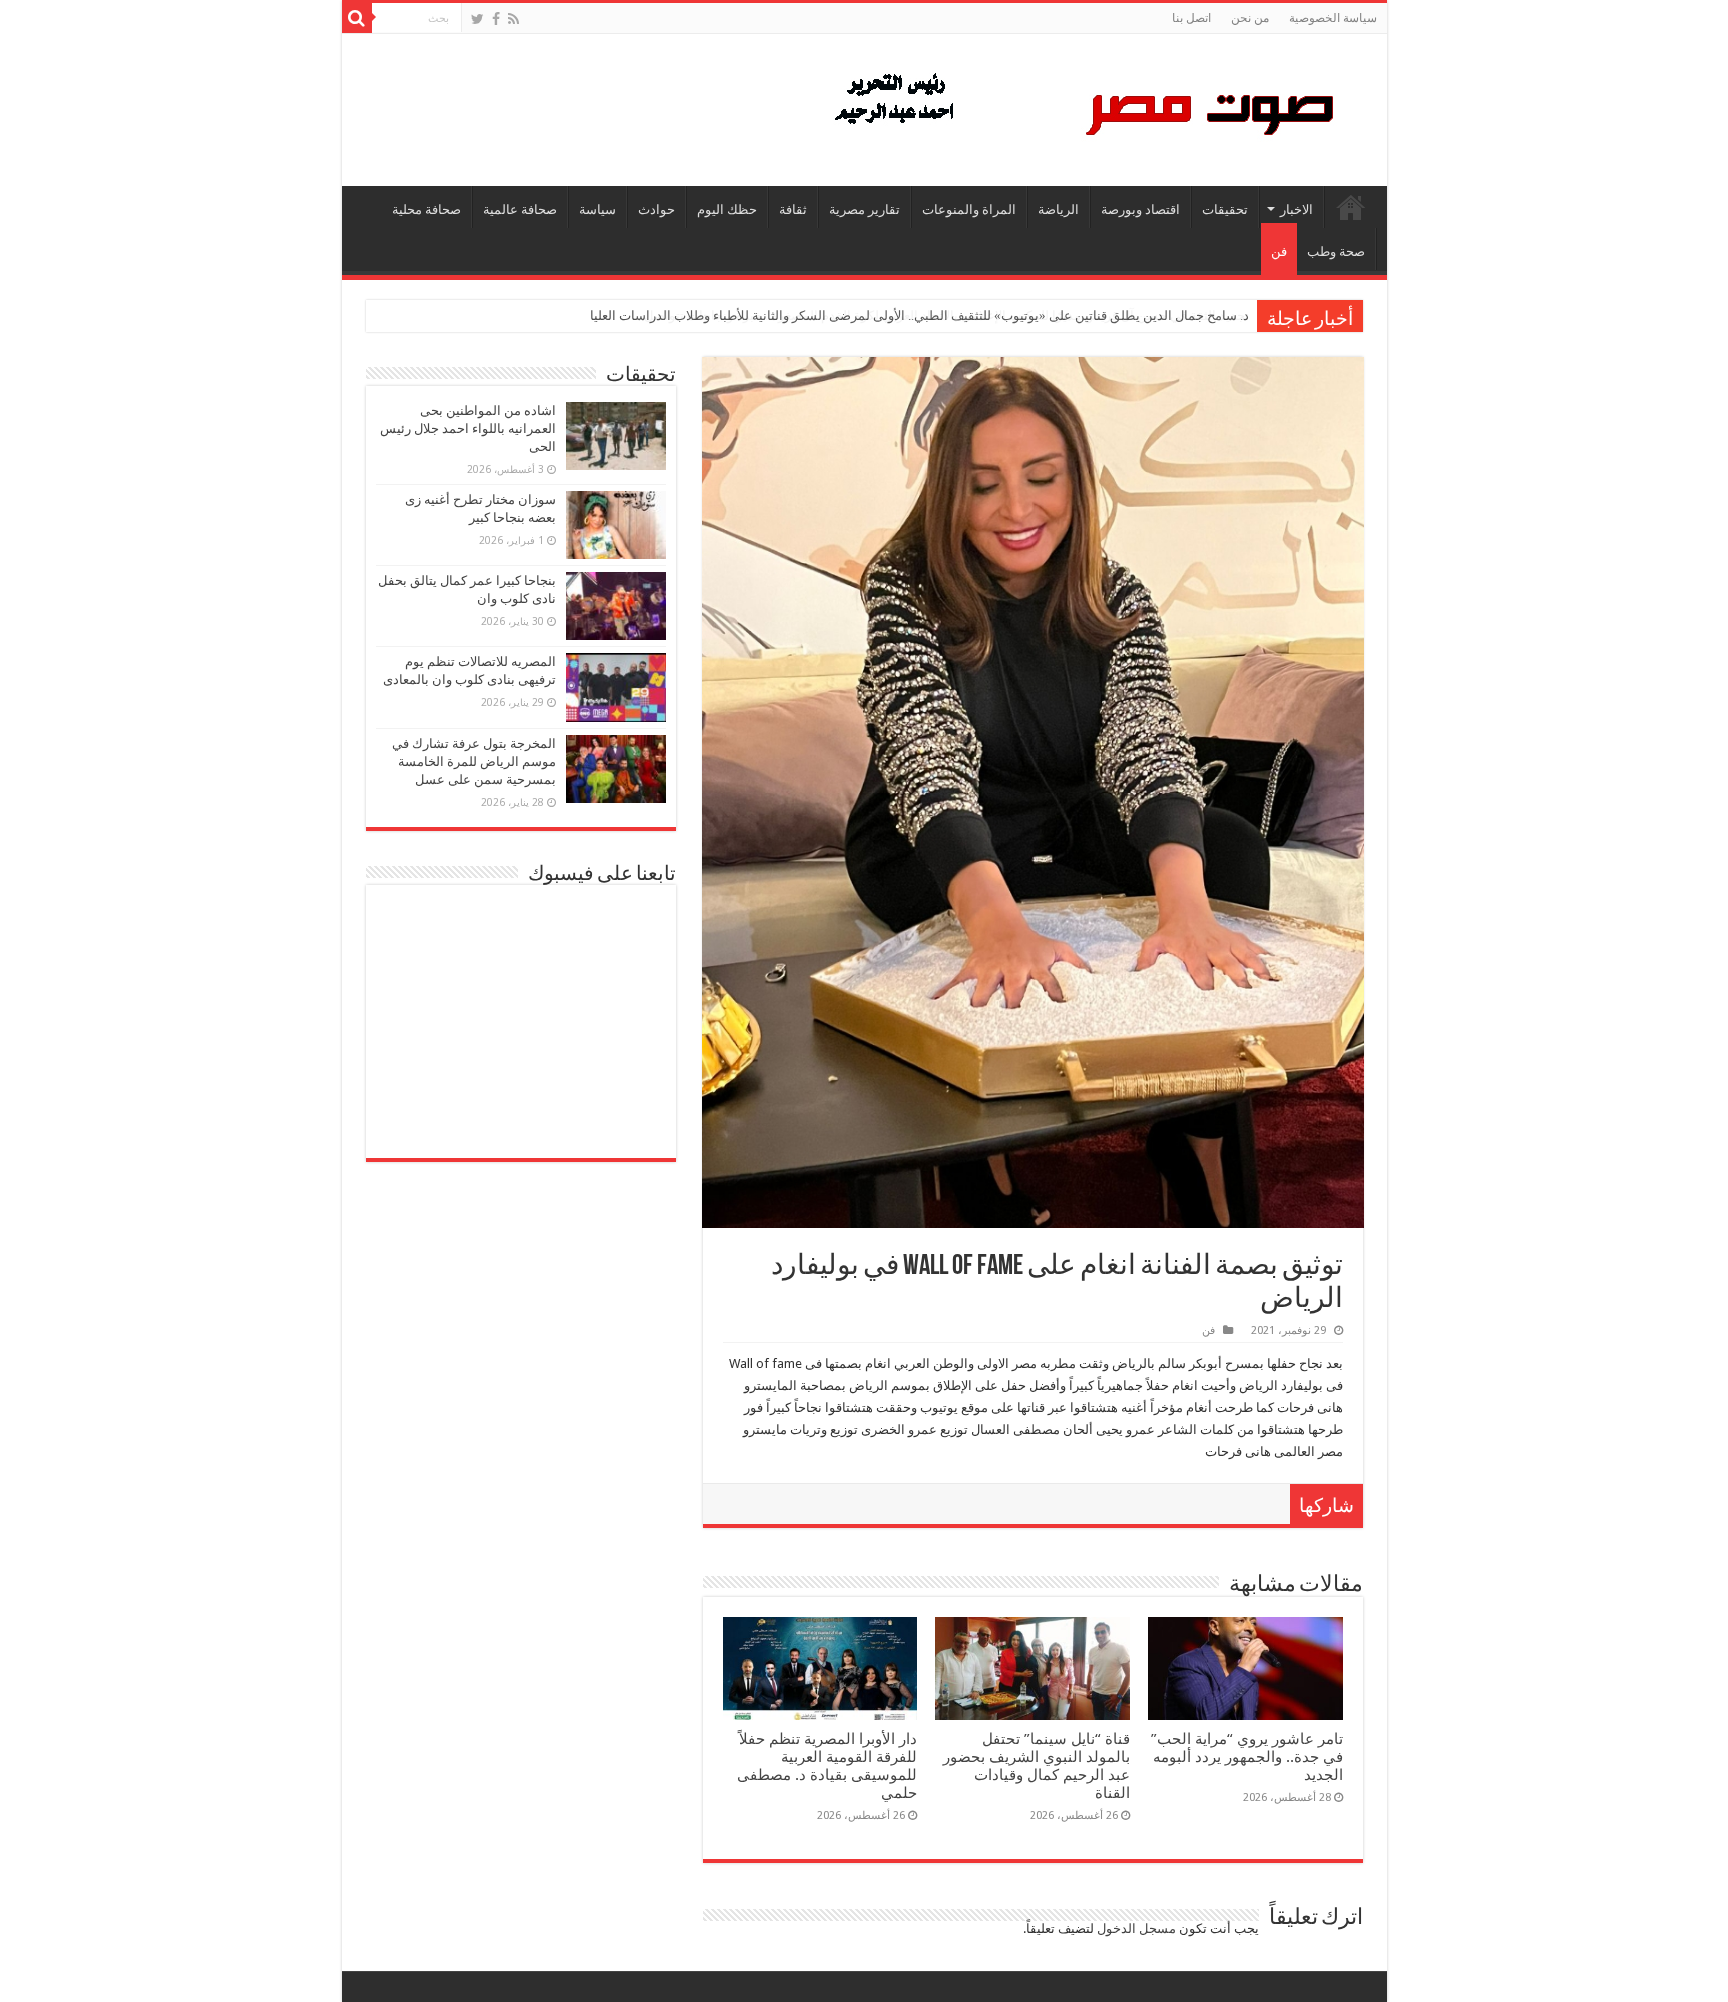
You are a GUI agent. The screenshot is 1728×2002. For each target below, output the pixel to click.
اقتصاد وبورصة (1140, 209)
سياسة (597, 209)
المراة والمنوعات (969, 209)
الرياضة (1058, 209)
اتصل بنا (1191, 18)
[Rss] (513, 19)
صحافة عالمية (520, 209)
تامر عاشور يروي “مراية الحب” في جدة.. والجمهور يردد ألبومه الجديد (1247, 1757)
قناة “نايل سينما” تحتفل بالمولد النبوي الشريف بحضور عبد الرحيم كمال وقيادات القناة (1036, 1766)
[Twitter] (477, 19)
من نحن (1250, 18)
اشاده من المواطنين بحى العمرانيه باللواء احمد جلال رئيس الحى (468, 428)
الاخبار (1296, 209)
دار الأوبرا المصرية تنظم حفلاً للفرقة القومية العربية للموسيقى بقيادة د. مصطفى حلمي (827, 1766)
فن (1279, 251)
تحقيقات (1225, 209)
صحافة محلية (426, 209)
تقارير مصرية (864, 209)
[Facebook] (496, 19)
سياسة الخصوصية (1333, 18)
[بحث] (357, 18)
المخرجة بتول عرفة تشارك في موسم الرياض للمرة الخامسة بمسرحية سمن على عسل (474, 761)
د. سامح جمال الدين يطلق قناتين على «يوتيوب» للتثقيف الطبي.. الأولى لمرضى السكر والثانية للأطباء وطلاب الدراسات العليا (919, 315)
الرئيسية (1351, 207)
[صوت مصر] (1082, 106)
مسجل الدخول (1136, 1928)
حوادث (656, 209)
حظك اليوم (727, 209)
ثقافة (793, 209)
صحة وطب (1336, 251)
